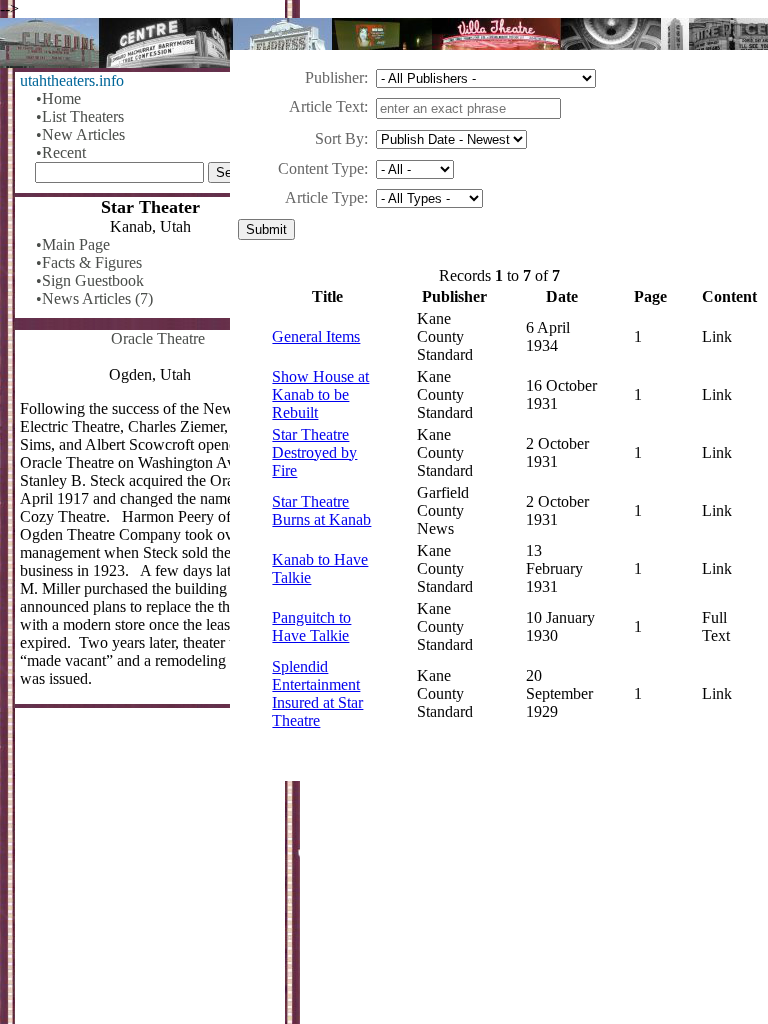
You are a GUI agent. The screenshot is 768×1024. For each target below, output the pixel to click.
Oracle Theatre (158, 338)
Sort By (339, 138)
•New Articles (80, 134)
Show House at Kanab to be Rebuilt (320, 394)
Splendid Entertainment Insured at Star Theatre (317, 693)
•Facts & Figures (89, 262)
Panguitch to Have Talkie (311, 626)
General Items (316, 336)
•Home (58, 98)
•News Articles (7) (94, 298)
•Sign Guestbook (90, 280)
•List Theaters (80, 116)
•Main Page (73, 244)
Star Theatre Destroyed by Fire (314, 452)
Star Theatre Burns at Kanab (321, 510)
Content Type (321, 168)
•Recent (61, 152)
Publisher (334, 77)
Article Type (324, 197)
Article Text (326, 106)
